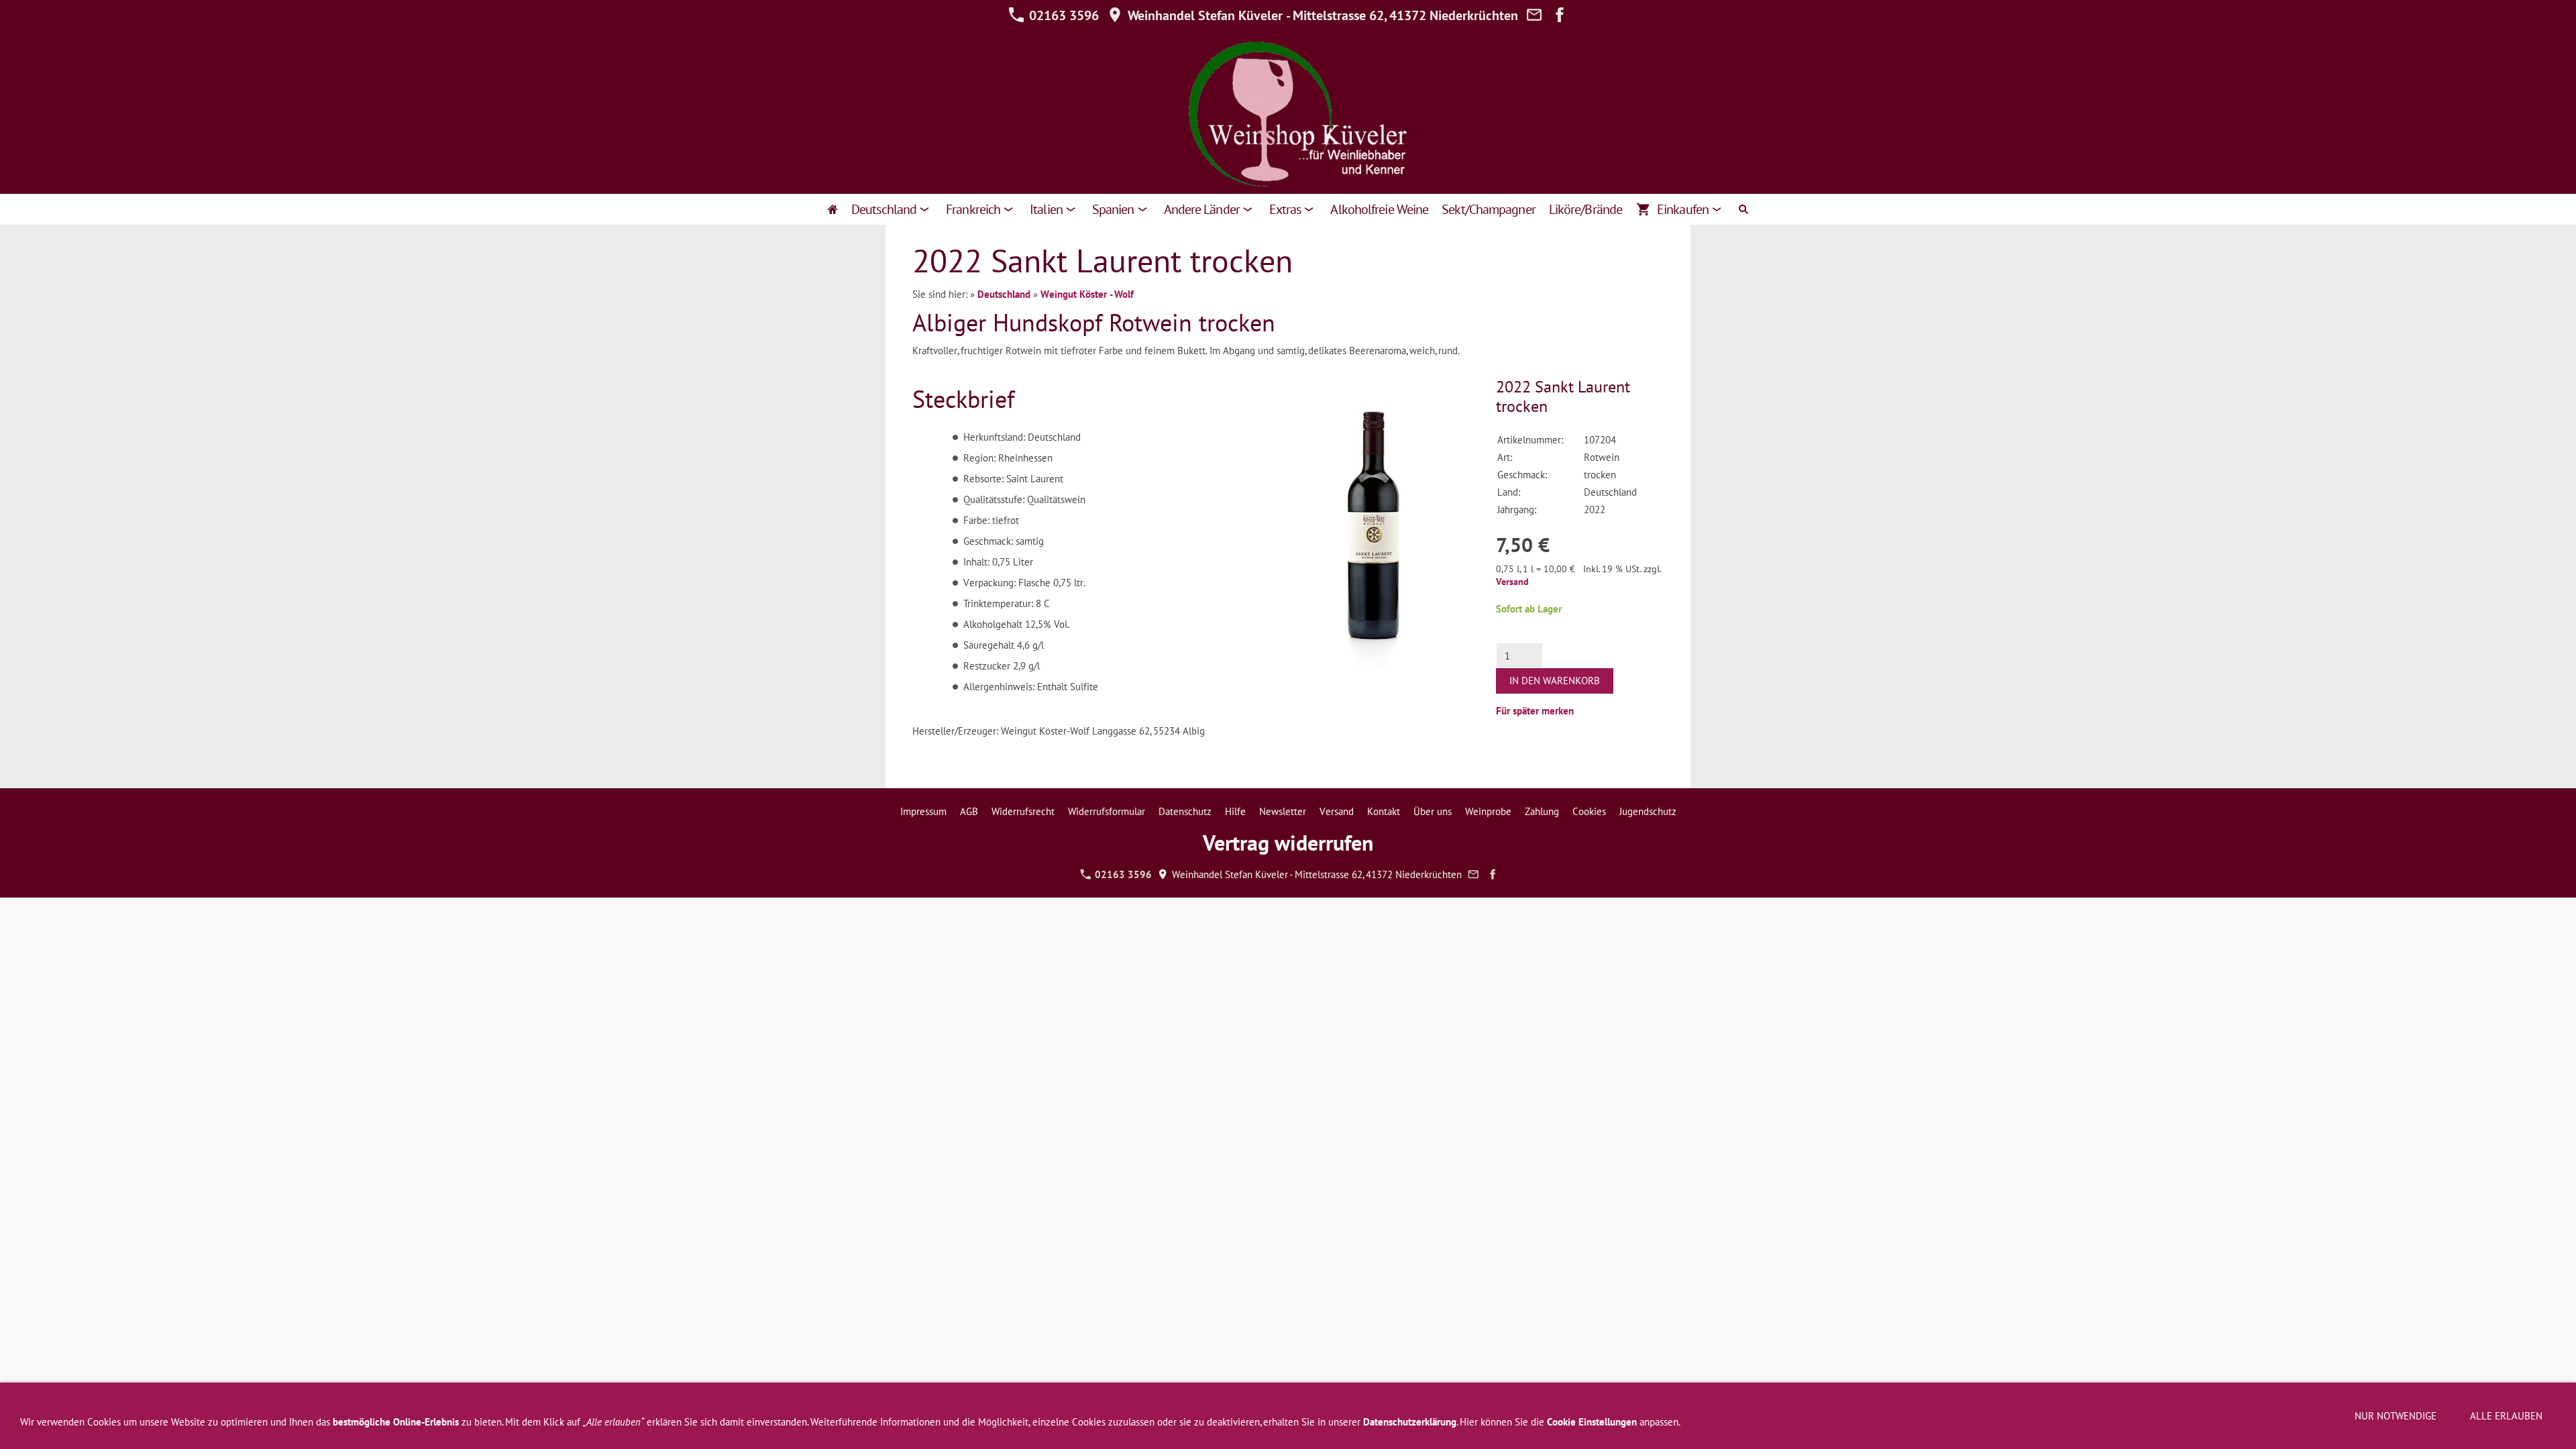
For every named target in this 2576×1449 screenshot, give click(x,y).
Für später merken (1535, 711)
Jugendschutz (1648, 811)
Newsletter (1283, 811)
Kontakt (1384, 811)
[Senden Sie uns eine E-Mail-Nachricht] (1534, 15)
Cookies (1589, 811)
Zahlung (1542, 811)
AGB (969, 811)
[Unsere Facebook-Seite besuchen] (1560, 15)
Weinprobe (1488, 811)
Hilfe (1235, 811)
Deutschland (1004, 294)
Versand (1512, 582)
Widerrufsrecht (1023, 811)
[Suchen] (1743, 209)
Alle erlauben (2506, 1416)
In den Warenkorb (1555, 681)
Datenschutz (1185, 811)
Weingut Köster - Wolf (1087, 294)
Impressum (923, 811)
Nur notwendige (2396, 1416)
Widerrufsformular (1107, 811)
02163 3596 (1062, 15)
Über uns (1433, 811)
